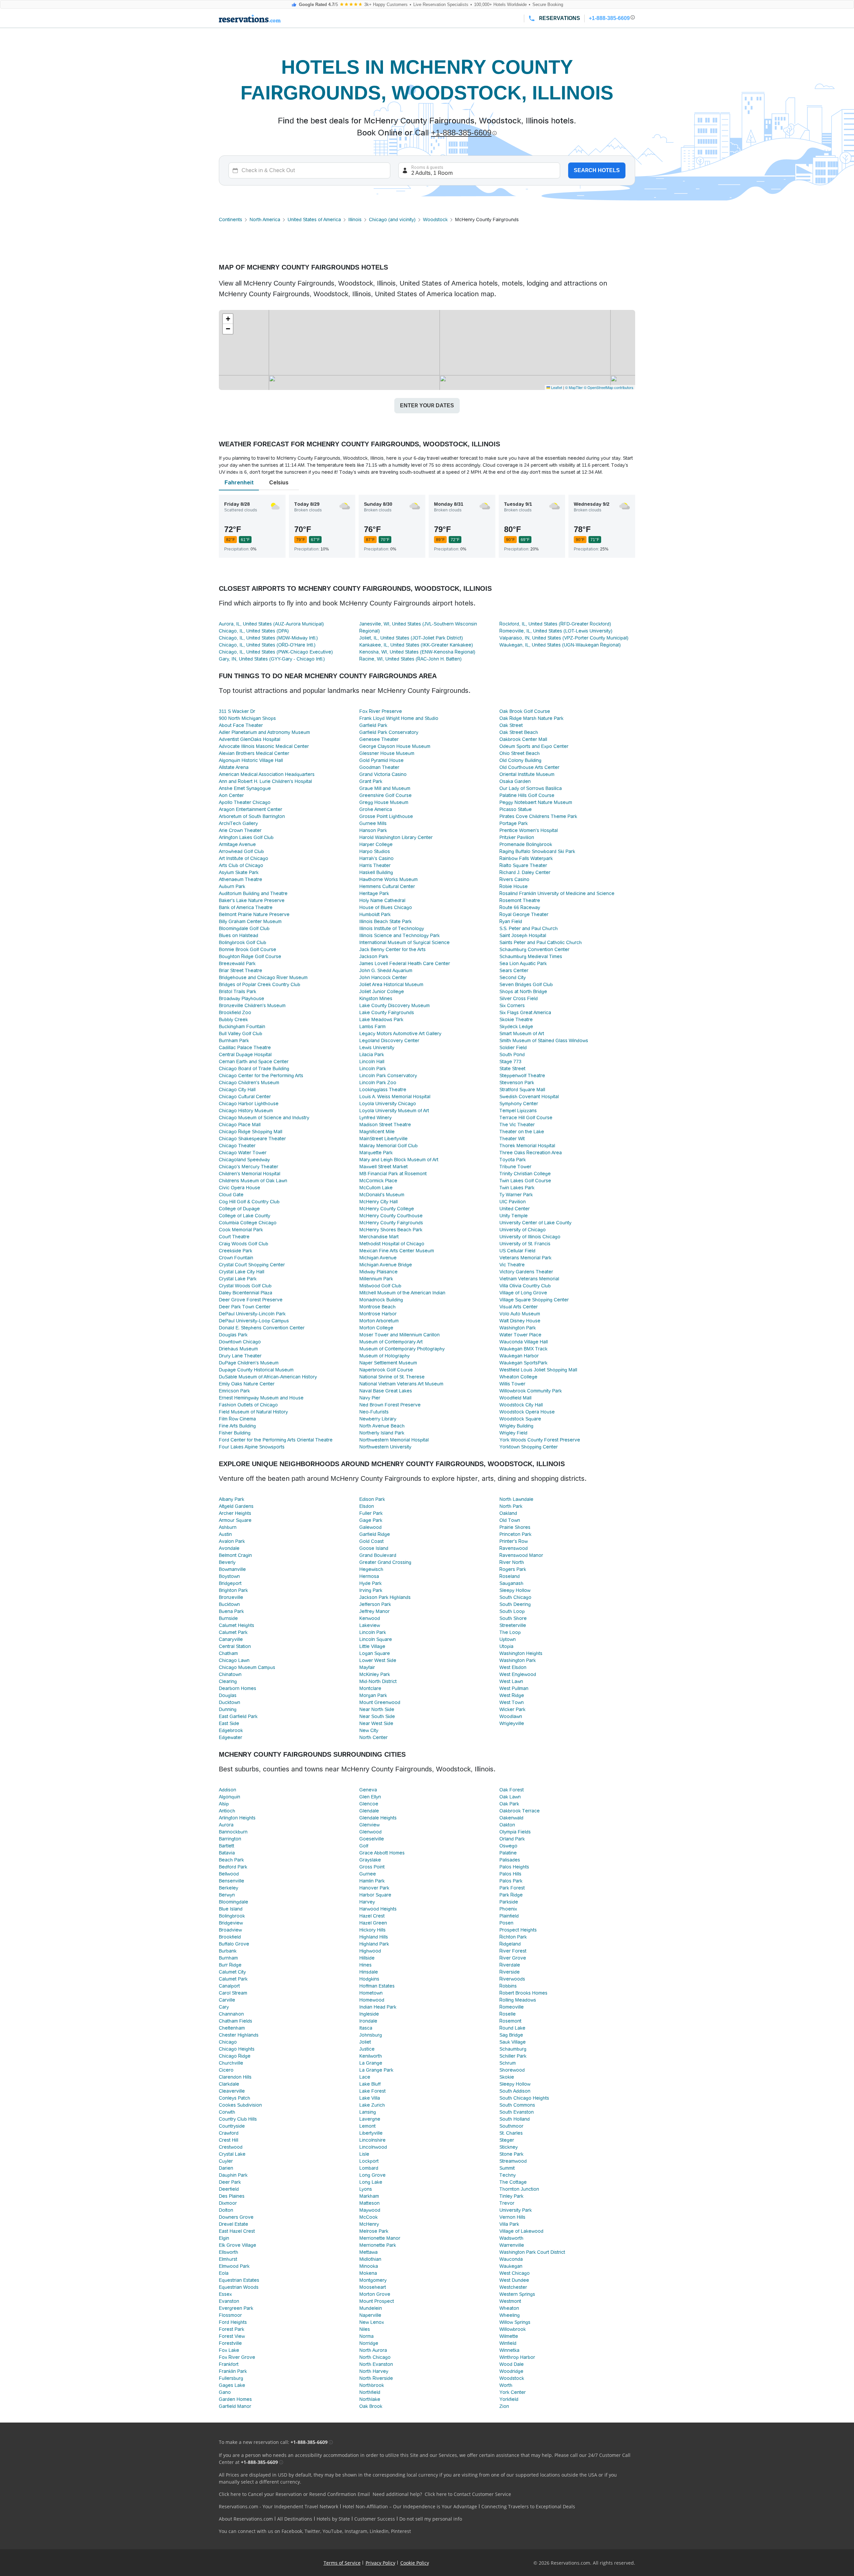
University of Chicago (523, 1230)
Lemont (367, 2126)
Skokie (507, 2077)
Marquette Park (376, 1153)
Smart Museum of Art (522, 1033)
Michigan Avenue (378, 1258)
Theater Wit (512, 1139)
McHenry (369, 2224)
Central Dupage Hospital (245, 1054)
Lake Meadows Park (381, 1019)
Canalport (229, 1986)
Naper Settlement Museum (388, 1363)
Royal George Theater (524, 914)
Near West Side (376, 1723)
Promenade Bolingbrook (526, 844)
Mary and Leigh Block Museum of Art (399, 1160)
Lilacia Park (372, 1054)
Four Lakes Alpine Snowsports (252, 1447)
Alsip (224, 1804)
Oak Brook (371, 2406)
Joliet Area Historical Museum (391, 984)
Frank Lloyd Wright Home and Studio (399, 718)
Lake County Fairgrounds (387, 1012)
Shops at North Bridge (523, 991)
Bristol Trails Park (238, 991)
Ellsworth (229, 2252)
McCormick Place (378, 1181)
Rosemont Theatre (520, 900)
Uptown (508, 1639)
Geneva (368, 1790)
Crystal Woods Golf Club (245, 1286)
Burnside (228, 1618)
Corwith (227, 2112)
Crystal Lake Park (238, 1279)
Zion (504, 2406)
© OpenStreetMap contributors (609, 387)
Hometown (371, 1993)
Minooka (369, 2266)
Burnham (228, 1958)
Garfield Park (373, 725)
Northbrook (372, 2385)
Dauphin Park (233, 2175)
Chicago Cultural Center (245, 1097)
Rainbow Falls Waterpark (526, 858)
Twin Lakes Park (517, 1188)
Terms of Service (342, 2563)
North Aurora (373, 2350)
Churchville (231, 2063)
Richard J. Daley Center (525, 872)
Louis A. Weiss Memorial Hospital (395, 1097)
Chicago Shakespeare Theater (252, 1139)
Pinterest (401, 2531)
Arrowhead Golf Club (241, 851)
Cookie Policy (415, 2563)
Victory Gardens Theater (526, 1272)
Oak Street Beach (519, 732)
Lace (365, 2077)
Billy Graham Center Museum (250, 921)
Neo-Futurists (374, 1412)
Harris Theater (375, 865)
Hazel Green (373, 1923)
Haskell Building (376, 872)
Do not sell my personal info (431, 2519)
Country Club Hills (238, 2119)
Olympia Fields (515, 1832)
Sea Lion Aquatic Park (523, 963)
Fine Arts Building (237, 1426)
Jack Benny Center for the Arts (392, 949)
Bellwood (229, 1874)
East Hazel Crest (237, 2231)
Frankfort (229, 2364)
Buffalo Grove (234, 1944)
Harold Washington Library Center (396, 837)
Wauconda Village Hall (524, 1342)
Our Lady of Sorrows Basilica (531, 788)
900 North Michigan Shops (247, 718)
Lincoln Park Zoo (378, 1083)
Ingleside (369, 2014)
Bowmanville (232, 1569)
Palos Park (511, 1881)
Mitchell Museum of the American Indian (402, 1293)
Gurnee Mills (373, 823)
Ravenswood (514, 1548)
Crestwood (231, 2147)
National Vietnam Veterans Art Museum (401, 1384)
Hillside (367, 1958)
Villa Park (509, 2224)
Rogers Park (513, 1569)
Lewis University (377, 1047)
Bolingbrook (232, 1916)
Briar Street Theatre (241, 970)
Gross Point (372, 1867)
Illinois (355, 220)
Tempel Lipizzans (518, 1111)
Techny (508, 2175)
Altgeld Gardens (236, 1506)
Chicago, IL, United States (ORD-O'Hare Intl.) (267, 645)
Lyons (366, 2189)
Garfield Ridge (375, 1534)
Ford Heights (233, 2322)
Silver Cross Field (519, 998)
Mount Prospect (377, 2301)
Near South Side (377, 1716)
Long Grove (372, 2175)
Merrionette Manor (380, 2238)
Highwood (370, 1951)
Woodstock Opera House (527, 1412)
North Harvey (374, 2371)
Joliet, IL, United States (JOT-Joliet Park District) (411, 638)
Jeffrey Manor (374, 1611)
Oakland (508, 1513)
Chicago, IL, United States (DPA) (254, 631)
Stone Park (511, 2154)
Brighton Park (233, 1590)
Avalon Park (232, 1541)
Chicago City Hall (237, 1090)
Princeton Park (515, 1534)
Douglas (228, 1695)
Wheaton (509, 2308)
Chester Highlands (239, 2035)
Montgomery (373, 2280)
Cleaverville (232, 2091)
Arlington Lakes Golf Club (246, 837)
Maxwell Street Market (383, 1167)
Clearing (228, 1681)
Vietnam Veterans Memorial (529, 1279)
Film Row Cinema (237, 1419)
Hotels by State (333, 2519)
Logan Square (375, 1653)
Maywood (370, 2210)
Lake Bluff (370, 2084)
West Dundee (514, 2280)
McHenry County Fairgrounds (391, 1223)
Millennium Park (376, 1279)
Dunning (228, 1709)
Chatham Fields (236, 2021)
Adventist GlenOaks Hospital (250, 739)
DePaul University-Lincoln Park (252, 1314)
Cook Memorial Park (241, 1230)
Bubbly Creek (233, 1019)
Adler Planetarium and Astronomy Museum (264, 732)
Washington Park (518, 1328)
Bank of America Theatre (246, 907)
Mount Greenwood (380, 1702)
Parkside (509, 1902)
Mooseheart (373, 2287)
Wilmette (509, 2336)
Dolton (226, 2210)
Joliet (365, 2042)
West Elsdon (513, 1667)
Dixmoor (228, 2203)
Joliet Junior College (382, 991)
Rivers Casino (514, 879)
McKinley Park (375, 1674)
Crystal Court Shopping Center (252, 1265)
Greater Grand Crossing (385, 1562)
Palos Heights (514, 1867)
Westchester (513, 2287)
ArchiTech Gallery (238, 823)
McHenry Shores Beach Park (391, 1230)
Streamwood (513, 2161)
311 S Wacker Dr (237, 711)
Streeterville (513, 1625)
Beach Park (231, 1860)
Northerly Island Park (382, 1433)
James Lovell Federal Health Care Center (405, 963)
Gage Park (371, 1520)
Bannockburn (233, 1832)
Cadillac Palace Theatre (245, 1047)
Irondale (368, 2021)
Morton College (376, 1328)
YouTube (332, 2531)
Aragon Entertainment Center (251, 809)
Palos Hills (510, 1874)
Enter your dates (427, 405)
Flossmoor (230, 2315)
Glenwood (370, 1832)
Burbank (228, 1951)
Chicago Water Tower (243, 1153)
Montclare (370, 1688)
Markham (369, 2196)
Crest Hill (229, 2140)
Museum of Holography (384, 1356)
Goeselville (372, 1839)
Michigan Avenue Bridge (386, 1265)
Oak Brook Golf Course (525, 711)
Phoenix (508, 1909)
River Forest (513, 1951)
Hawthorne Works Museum (388, 879)
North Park (511, 1506)
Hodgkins (369, 1979)
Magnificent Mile (377, 1132)
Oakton (507, 1825)
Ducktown (230, 1702)
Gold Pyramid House (381, 760)
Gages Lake (232, 2385)
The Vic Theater (517, 1125)
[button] (228, 319)
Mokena (368, 2273)
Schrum (508, 2063)
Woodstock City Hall (521, 1405)
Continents (231, 220)
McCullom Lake (376, 1188)
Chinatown (230, 1674)
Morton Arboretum (379, 1321)
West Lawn (511, 1681)
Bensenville (232, 1881)
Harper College (376, 844)
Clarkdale (229, 2084)
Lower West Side (378, 1660)
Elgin (224, 2238)
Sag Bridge (511, 2035)
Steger (507, 2140)
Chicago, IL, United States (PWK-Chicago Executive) (276, 652)
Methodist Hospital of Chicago (392, 1244)
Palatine (508, 1853)
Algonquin (230, 1797)
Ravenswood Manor (521, 1555)
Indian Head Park (378, 2007)
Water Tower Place (520, 1335)
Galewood (370, 1527)
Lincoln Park (373, 1068)
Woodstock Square (520, 1419)
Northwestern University (385, 1447)
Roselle (508, 2014)
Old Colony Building (520, 760)
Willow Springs (515, 2322)
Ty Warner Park (516, 1195)
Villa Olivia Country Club (525, 1286)
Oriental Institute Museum (527, 774)
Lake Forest (372, 2091)
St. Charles (511, 2133)
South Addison (515, 2091)
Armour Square (235, 1520)
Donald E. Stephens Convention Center (262, 1328)
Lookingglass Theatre (383, 1090)
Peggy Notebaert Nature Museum (536, 802)
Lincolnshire (372, 2140)
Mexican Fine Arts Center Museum (397, 1251)
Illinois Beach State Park (385, 921)
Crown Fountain (236, 1258)
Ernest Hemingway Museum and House (261, 1398)
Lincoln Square (376, 1639)
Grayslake (370, 1860)
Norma (366, 2336)
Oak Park (509, 1804)
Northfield (370, 2392)
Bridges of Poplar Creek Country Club (260, 984)
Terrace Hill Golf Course (526, 1118)
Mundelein (371, 2308)
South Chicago (515, 1597)
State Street (512, 1068)
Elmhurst (228, 2259)
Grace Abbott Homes (382, 1853)
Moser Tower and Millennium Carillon (399, 1335)
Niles (365, 2329)
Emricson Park (234, 1391)
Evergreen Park (236, 2308)
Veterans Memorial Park (525, 1258)
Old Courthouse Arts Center (529, 767)
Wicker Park (512, 1709)
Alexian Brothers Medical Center (254, 753)
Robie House (514, 886)
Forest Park (232, 2329)
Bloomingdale (234, 1902)
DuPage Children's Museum (249, 1363)
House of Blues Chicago (386, 907)
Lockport (369, 2161)
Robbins (508, 1986)
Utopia (506, 1646)
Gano (225, 2392)
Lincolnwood (373, 2147)
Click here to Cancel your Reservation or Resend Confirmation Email (294, 2494)
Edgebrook (231, 1730)
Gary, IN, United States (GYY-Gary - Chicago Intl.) (272, 659)
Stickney (509, 2147)
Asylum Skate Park (239, 872)
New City (369, 1730)
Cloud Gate (231, 1195)
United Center (515, 1209)
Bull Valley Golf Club (241, 1033)
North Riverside (376, 2378)
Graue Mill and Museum (385, 788)
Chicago (228, 2042)
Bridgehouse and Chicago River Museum (263, 977)
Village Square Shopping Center (534, 1300)
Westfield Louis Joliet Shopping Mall (538, 1370)
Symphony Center (519, 1104)
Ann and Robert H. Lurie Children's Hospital (265, 781)
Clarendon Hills (235, 2077)
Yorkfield (509, 2399)
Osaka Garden (515, 781)
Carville (227, 2000)
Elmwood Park (234, 2266)
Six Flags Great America (525, 1012)
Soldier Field (513, 1047)
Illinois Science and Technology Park (399, 935)
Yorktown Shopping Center (529, 1447)
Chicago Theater (237, 1146)
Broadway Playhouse (242, 998)
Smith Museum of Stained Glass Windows (544, 1040)
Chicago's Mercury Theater (249, 1167)
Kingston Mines (376, 998)
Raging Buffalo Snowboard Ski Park (537, 851)
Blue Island (231, 1909)
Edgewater (231, 1737)
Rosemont (510, 2021)
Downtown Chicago (240, 1342)
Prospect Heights (518, 1930)
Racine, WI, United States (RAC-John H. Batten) (410, 659)
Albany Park (232, 1499)
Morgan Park (373, 1695)
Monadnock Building (381, 1300)
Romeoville (512, 2007)
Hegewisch (371, 1569)
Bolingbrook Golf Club (243, 942)
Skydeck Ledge (516, 1026)
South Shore (513, 1618)
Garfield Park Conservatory (389, 732)
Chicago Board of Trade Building (254, 1068)
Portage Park (514, 823)
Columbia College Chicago (248, 1223)
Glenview (369, 1825)
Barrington (230, 1839)
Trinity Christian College (525, 1174)
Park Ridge (511, 1895)
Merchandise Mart (379, 1237)
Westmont (510, 2301)
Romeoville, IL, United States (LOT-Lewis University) (556, 631)
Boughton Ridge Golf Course (250, 956)
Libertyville (371, 2133)
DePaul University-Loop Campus (254, 1321)
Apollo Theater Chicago (245, 802)
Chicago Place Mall (240, 1125)
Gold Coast (371, 1541)
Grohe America (376, 809)
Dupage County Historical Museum (256, 1370)
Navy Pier (370, 1398)
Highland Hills (374, 1937)
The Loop (510, 1632)
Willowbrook (513, 2329)
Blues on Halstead (239, 935)
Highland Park (374, 1944)
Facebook (292, 2531)
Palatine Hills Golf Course (527, 795)
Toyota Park (513, 1160)
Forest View (232, 2336)
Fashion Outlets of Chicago (248, 1405)
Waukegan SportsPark (523, 1363)
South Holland (515, 2119)
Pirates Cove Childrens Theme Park (538, 816)
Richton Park (513, 1937)
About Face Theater (241, 725)
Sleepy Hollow (515, 1590)
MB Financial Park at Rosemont (393, 1174)
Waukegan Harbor (519, 1356)
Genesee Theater (379, 739)
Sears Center (514, 970)
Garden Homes (235, 2399)
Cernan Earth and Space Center (254, 1061)
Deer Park (230, 2182)
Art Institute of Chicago (244, 858)
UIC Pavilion (513, 1202)
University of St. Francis (525, 1244)
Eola (224, 2273)
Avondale (229, 1548)
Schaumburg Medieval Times (531, 956)
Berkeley (229, 1888)
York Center (513, 2392)
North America (265, 220)
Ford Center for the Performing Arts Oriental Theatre (276, 1440)
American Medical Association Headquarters (267, 774)
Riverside (510, 1972)
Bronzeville (231, 1597)
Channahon (231, 2014)
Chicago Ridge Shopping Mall (251, 1132)
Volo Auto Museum (520, 1314)
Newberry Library (378, 1419)
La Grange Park (376, 2070)
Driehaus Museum (238, 1349)
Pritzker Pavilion (517, 837)
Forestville (230, 2343)
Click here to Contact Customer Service (468, 2494)
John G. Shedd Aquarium (386, 970)
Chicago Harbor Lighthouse (249, 1104)
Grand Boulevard (378, 1555)
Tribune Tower (515, 1167)
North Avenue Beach (382, 1426)
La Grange (371, 2063)
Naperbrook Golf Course (386, 1370)
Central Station (235, 1646)
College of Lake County (245, 1216)
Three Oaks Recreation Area (531, 1153)
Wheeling (510, 2315)
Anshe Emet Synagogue (245, 788)
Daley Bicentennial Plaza (246, 1293)
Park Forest (512, 1888)
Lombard (369, 2168)
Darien (226, 2168)
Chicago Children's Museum (249, 1083)
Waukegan (511, 2266)
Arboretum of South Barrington (252, 816)
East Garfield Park (238, 1716)
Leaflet (556, 387)
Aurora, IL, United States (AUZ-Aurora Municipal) (271, 624)
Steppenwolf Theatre (522, 1076)
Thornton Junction (519, 2189)
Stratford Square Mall (522, 1090)
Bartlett (227, 1846)
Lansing (368, 2112)
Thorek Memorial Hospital (527, 1146)
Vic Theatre (512, 1265)
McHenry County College (387, 1209)
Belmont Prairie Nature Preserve (254, 914)
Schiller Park (513, 2056)
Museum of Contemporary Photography (402, 1349)
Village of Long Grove (523, 1293)
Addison (228, 1790)
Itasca (366, 2028)
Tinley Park (511, 2196)
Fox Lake (229, 2350)
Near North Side (377, 1709)
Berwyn (227, 1895)
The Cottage (513, 2182)
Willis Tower (512, 1384)
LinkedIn (379, 2531)
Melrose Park (374, 2231)
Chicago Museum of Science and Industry (264, 1118)
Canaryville (231, 1639)
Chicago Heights (237, 2049)
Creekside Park (236, 1251)
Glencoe (369, 1804)
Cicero (226, 2070)
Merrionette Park (378, 2245)
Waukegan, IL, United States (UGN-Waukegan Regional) (560, 645)
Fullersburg (231, 2378)
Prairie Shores (515, 1527)
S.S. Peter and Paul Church (529, 928)
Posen (506, 1923)
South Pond (512, 1054)
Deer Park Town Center (245, 1307)
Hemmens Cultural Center (387, 886)
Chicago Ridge (235, 2056)
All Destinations (295, 2519)
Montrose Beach (377, 1307)
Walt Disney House (520, 1321)
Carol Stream (233, 1993)
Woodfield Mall (515, 1398)
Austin (225, 1534)
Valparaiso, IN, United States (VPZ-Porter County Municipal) (564, 638)
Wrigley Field (513, 1433)
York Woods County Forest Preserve (540, 1440)
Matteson (369, 2203)
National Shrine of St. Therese (392, 1377)
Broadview (230, 1930)
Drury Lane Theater (240, 1356)
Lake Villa (370, 2098)
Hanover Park (374, 1888)
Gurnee (368, 1874)
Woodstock (435, 220)
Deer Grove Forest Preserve (251, 1300)
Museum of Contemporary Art (391, 1342)
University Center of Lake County (535, 1223)
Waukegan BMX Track (523, 1349)
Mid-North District (378, 1681)
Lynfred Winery (375, 1118)
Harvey (367, 1902)
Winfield (508, 2343)
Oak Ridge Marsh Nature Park (531, 718)
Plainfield (509, 1916)
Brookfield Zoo (235, 1012)
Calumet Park (233, 1632)
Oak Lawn (510, 1797)
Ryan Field (511, 921)
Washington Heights (521, 1653)
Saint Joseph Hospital (523, 935)
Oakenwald (511, 1818)
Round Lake (512, 2028)
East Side (229, 1723)
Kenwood (370, 1618)
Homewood (372, 2000)
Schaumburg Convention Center (534, 949)
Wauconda (511, 2259)
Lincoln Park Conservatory (388, 1076)
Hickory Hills (372, 1930)
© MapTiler (574, 387)
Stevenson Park (517, 1083)
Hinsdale (369, 1972)
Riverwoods (512, 1979)
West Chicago (515, 2273)
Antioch (227, 1811)
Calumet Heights (237, 1625)
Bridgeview (231, 1923)
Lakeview (370, 1625)
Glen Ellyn (370, 1797)
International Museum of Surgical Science (404, 942)
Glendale (369, 1811)
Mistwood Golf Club (380, 1286)
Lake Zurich (372, 2105)
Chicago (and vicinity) (392, 220)
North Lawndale (516, 1499)
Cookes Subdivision (240, 2105)
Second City (513, 977)
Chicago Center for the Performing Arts (261, 1076)
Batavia (227, 1853)
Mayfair (367, 1667)
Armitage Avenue (237, 844)
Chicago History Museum (246, 1111)
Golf (364, 1846)
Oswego (508, 1846)
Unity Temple (514, 1216)
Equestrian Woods (239, 2287)
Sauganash (511, 1583)
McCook (368, 2217)
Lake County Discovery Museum (394, 1005)
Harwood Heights (378, 1909)
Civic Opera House (240, 1188)
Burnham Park (234, 1040)
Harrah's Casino (376, 858)
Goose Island (374, 1548)
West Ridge (512, 1695)
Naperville (370, 2315)
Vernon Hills (512, 2217)
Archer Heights (235, 1513)
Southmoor (511, 2126)
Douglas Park (233, 1335)
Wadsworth (511, 2238)
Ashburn (228, 1527)
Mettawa (368, 2252)
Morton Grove (375, 2294)
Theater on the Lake (522, 1132)
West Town (512, 1702)
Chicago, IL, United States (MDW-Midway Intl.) (268, 638)
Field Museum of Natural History (253, 1412)
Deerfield (229, 2189)
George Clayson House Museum (395, 746)
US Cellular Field (517, 1251)
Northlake (370, 2399)
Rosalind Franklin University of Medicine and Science (557, 893)
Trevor (507, 2203)
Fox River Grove (237, 2357)
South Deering (515, 1604)
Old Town (510, 1520)
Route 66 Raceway (520, 907)
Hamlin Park (372, 1881)
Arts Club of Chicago (241, 865)
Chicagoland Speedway (244, 1160)
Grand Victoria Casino (383, 774)
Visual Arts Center (519, 1307)
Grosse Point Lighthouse (386, 816)
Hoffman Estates (377, 1986)
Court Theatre (234, 1237)
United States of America (314, 220)
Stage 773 (510, 1061)
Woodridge (511, 2371)
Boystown (229, 1576)
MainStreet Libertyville (383, 1139)
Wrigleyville (512, 1723)
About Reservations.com (246, 2519)
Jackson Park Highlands (385, 1597)
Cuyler (226, 2161)
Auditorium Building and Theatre (253, 893)
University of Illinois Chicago (530, 1237)
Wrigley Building (516, 1426)
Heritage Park (374, 893)
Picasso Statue (516, 809)
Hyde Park (370, 1583)
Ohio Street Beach (520, 753)
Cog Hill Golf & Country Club (249, 1202)
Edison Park (372, 1499)
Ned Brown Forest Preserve (390, 1405)
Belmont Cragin (235, 1555)
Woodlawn (511, 1716)
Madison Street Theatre (385, 1125)
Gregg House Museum (384, 802)
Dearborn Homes (238, 1688)
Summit (507, 2168)
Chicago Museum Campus (247, 1667)
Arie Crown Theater (240, 830)
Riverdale (510, 1965)
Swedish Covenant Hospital (529, 1097)
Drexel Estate (234, 2224)
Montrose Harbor (378, 1314)
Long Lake (371, 2182)
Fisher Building (235, 1433)
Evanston (229, 2301)
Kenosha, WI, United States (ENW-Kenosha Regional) (417, 652)
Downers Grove (236, 2217)
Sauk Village (513, 2042)
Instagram (356, 2531)
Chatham (228, 1653)
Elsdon (367, 1506)
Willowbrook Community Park (531, 1391)
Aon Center (231, 795)
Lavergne (370, 2119)
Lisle (364, 2154)
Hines (365, 1965)
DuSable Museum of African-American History (268, 1377)
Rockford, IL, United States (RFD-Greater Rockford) (555, 624)
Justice (367, 2049)
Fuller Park (371, 1513)
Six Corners (512, 1005)
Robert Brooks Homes (523, 1993)
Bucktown (229, 1604)
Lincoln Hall (372, 1061)
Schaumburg (513, 2049)
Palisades (510, 1860)
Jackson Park (374, 956)
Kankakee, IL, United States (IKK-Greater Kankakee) (416, 645)
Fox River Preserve (381, 711)
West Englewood (518, 1674)
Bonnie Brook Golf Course (248, 949)
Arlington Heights (237, 1818)
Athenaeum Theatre (241, 879)
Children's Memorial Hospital (250, 1174)
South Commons (517, 2105)
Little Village (372, 1646)
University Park (516, 2210)
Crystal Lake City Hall (242, 1272)
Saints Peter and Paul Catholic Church (541, 942)
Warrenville (512, 2245)
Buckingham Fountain (242, 1026)
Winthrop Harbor (517, 2357)
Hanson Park (373, 830)
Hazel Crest (372, 1916)
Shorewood (512, 2070)
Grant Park (371, 781)
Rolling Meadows (518, 2000)
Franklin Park (233, 2371)
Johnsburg (371, 2035)
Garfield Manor (235, 2406)
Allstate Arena (234, 767)
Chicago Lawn (234, 1660)
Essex (225, 2294)
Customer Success (375, 2519)
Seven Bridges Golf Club (526, 984)
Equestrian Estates (239, 2280)
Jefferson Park (375, 1604)
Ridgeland (510, 1944)
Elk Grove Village (238, 2245)
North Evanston (376, 2364)
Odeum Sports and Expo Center (534, 746)
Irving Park (371, 1590)
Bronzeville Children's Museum (252, 1005)
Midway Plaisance (378, 1272)
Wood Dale (512, 2364)
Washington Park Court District (532, 2252)
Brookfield (230, 1937)
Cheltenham (232, 2028)
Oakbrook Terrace (520, 1811)
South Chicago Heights (524, 2098)
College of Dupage (239, 1209)
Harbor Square (375, 1895)
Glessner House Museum (387, 753)
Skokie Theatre (516, 1019)
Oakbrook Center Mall (523, 739)
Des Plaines (232, 2196)
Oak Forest (512, 1790)
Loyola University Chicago (388, 1104)
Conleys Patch (235, 2098)
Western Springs (517, 2294)
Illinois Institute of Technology (392, 928)
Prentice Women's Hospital (529, 830)
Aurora (226, 1825)
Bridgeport (230, 1583)
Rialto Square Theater (523, 865)
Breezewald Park (237, 963)
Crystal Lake (232, 2154)
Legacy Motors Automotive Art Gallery (400, 1033)
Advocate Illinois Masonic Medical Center (264, 746)
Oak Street (511, 725)
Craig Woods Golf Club (244, 1244)
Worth (506, 2385)
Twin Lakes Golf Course (525, 1181)
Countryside (232, 2126)
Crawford (229, 2133)
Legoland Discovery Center (389, 1040)
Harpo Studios (375, 851)
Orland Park (512, 1839)
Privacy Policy (380, 2563)
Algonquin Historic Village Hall (251, 760)
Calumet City (232, 1972)
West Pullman (514, 1688)
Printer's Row (514, 1541)
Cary (224, 2007)
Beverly (227, 1562)
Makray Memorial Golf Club (388, 1146)
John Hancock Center (383, 977)
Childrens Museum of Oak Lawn (253, 1181)
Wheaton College (518, 1377)
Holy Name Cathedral (382, 900)
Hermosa (369, 1576)
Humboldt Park (375, 914)
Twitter (312, 2531)
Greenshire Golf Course (385, 795)
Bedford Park (233, 1867)
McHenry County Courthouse (391, 1216)
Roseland (510, 1576)
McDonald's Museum (382, 1195)
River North (512, 1562)
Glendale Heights (378, 1818)
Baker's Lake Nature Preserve (252, 900)
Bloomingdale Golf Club (244, 928)
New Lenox (372, 2322)
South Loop (512, 1611)
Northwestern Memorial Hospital (394, 1440)
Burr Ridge (230, 1965)
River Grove (513, 1958)
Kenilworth (371, 2056)
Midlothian (370, 2259)
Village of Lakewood (521, 2231)
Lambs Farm (372, 1026)
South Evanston (517, 2112)
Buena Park (231, 1611)
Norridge (369, 2343)
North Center (373, 1737)
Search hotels (597, 170)
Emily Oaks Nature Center (247, 1384)
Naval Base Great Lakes (386, 1391)
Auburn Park (232, 886)
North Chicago (375, 2357)
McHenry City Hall (378, 1202)
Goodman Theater (379, 767)
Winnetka (509, 2350)
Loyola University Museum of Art (394, 1111)
